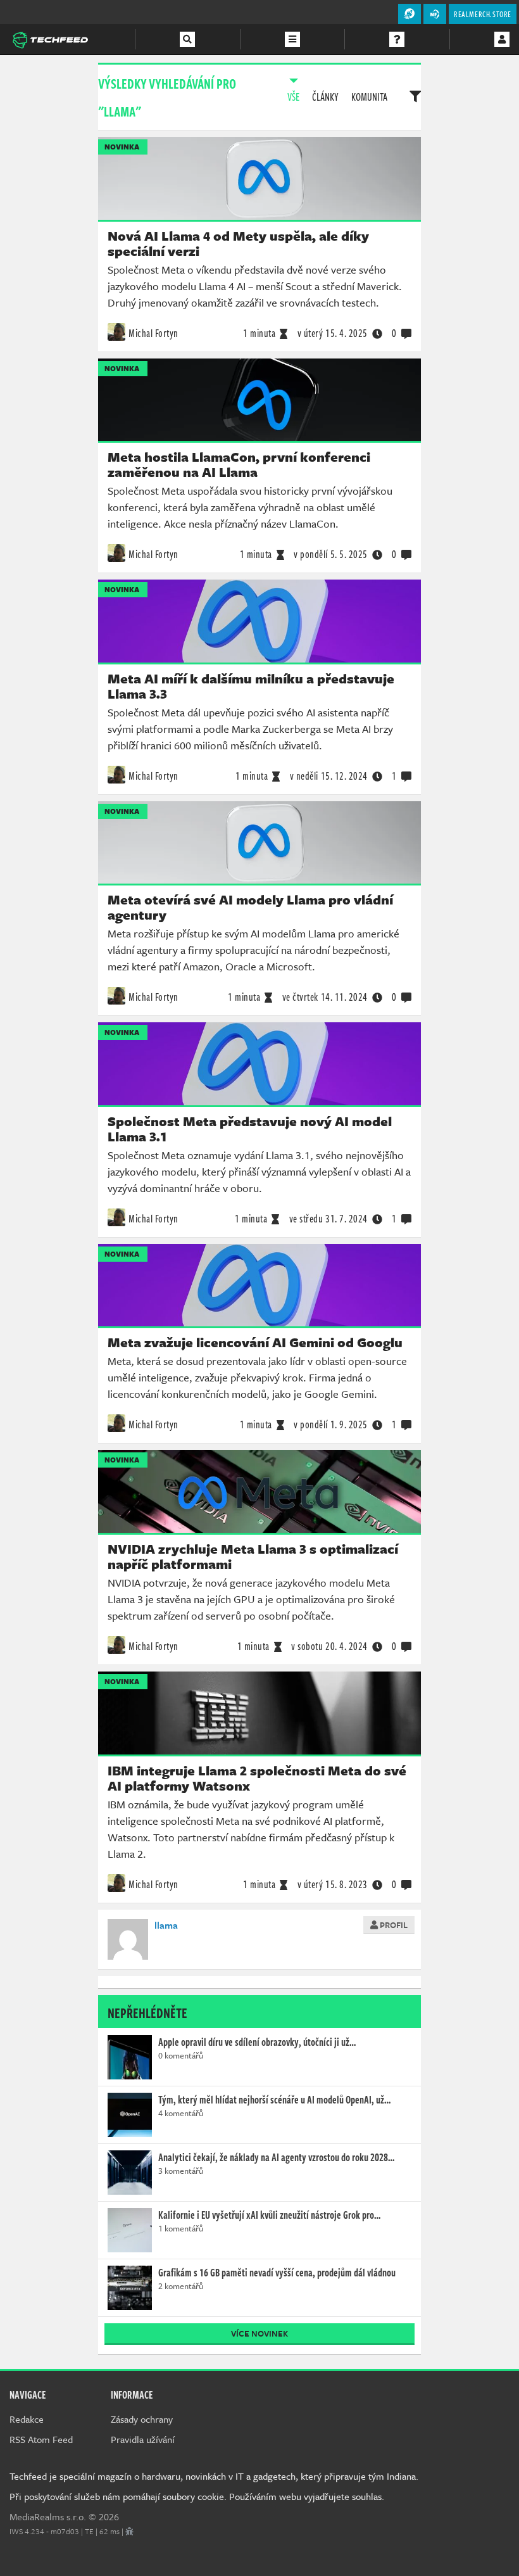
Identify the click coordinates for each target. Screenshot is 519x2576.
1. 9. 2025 (331, 1424)
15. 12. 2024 (329, 776)
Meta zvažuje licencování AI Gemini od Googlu (255, 1342)
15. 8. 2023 (333, 1884)
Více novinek (259, 2333)
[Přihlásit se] (502, 39)
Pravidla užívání (143, 2439)
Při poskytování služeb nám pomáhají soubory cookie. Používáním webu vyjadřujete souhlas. (197, 2496)
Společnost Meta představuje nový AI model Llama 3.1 (250, 1129)
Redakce (27, 2419)
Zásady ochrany (142, 2419)
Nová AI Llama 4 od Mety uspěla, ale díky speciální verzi (238, 243)
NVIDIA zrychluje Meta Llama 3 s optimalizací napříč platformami (253, 1556)
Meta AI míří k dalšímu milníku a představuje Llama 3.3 (251, 686)
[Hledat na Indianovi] (187, 39)
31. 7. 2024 (328, 1219)
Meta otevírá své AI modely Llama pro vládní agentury (250, 907)
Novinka (122, 147)
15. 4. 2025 (333, 333)
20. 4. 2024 (329, 1646)
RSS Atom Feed (41, 2439)
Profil (393, 1925)
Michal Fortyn (153, 333)
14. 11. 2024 (325, 997)
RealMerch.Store (483, 14)
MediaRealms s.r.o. (48, 2516)
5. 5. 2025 (331, 554)
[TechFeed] (50, 39)
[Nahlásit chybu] (129, 2531)
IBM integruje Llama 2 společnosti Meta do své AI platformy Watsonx (257, 1778)
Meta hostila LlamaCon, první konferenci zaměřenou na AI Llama (239, 464)
